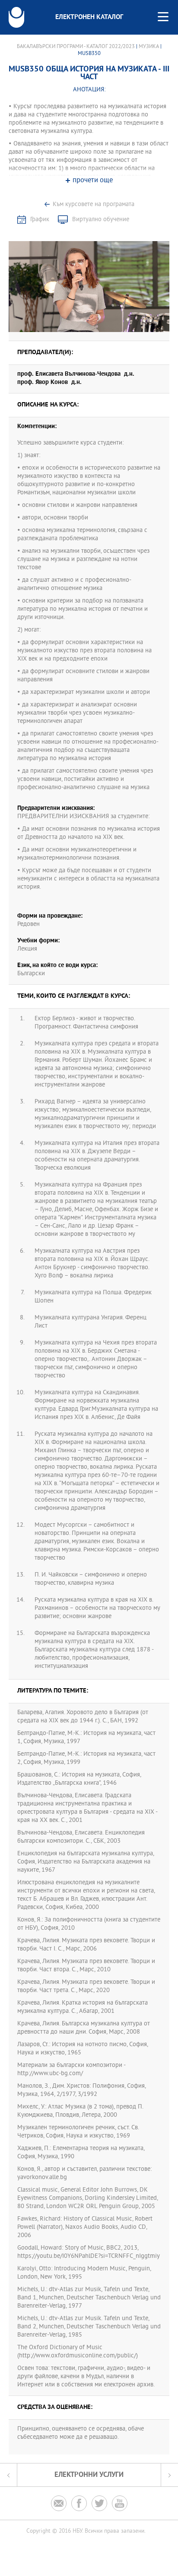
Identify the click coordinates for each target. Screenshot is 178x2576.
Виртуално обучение (101, 220)
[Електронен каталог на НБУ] (16, 17)
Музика (149, 47)
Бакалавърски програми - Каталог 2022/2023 (76, 47)
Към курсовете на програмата (94, 205)
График (40, 220)
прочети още (93, 181)
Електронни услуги (89, 2475)
